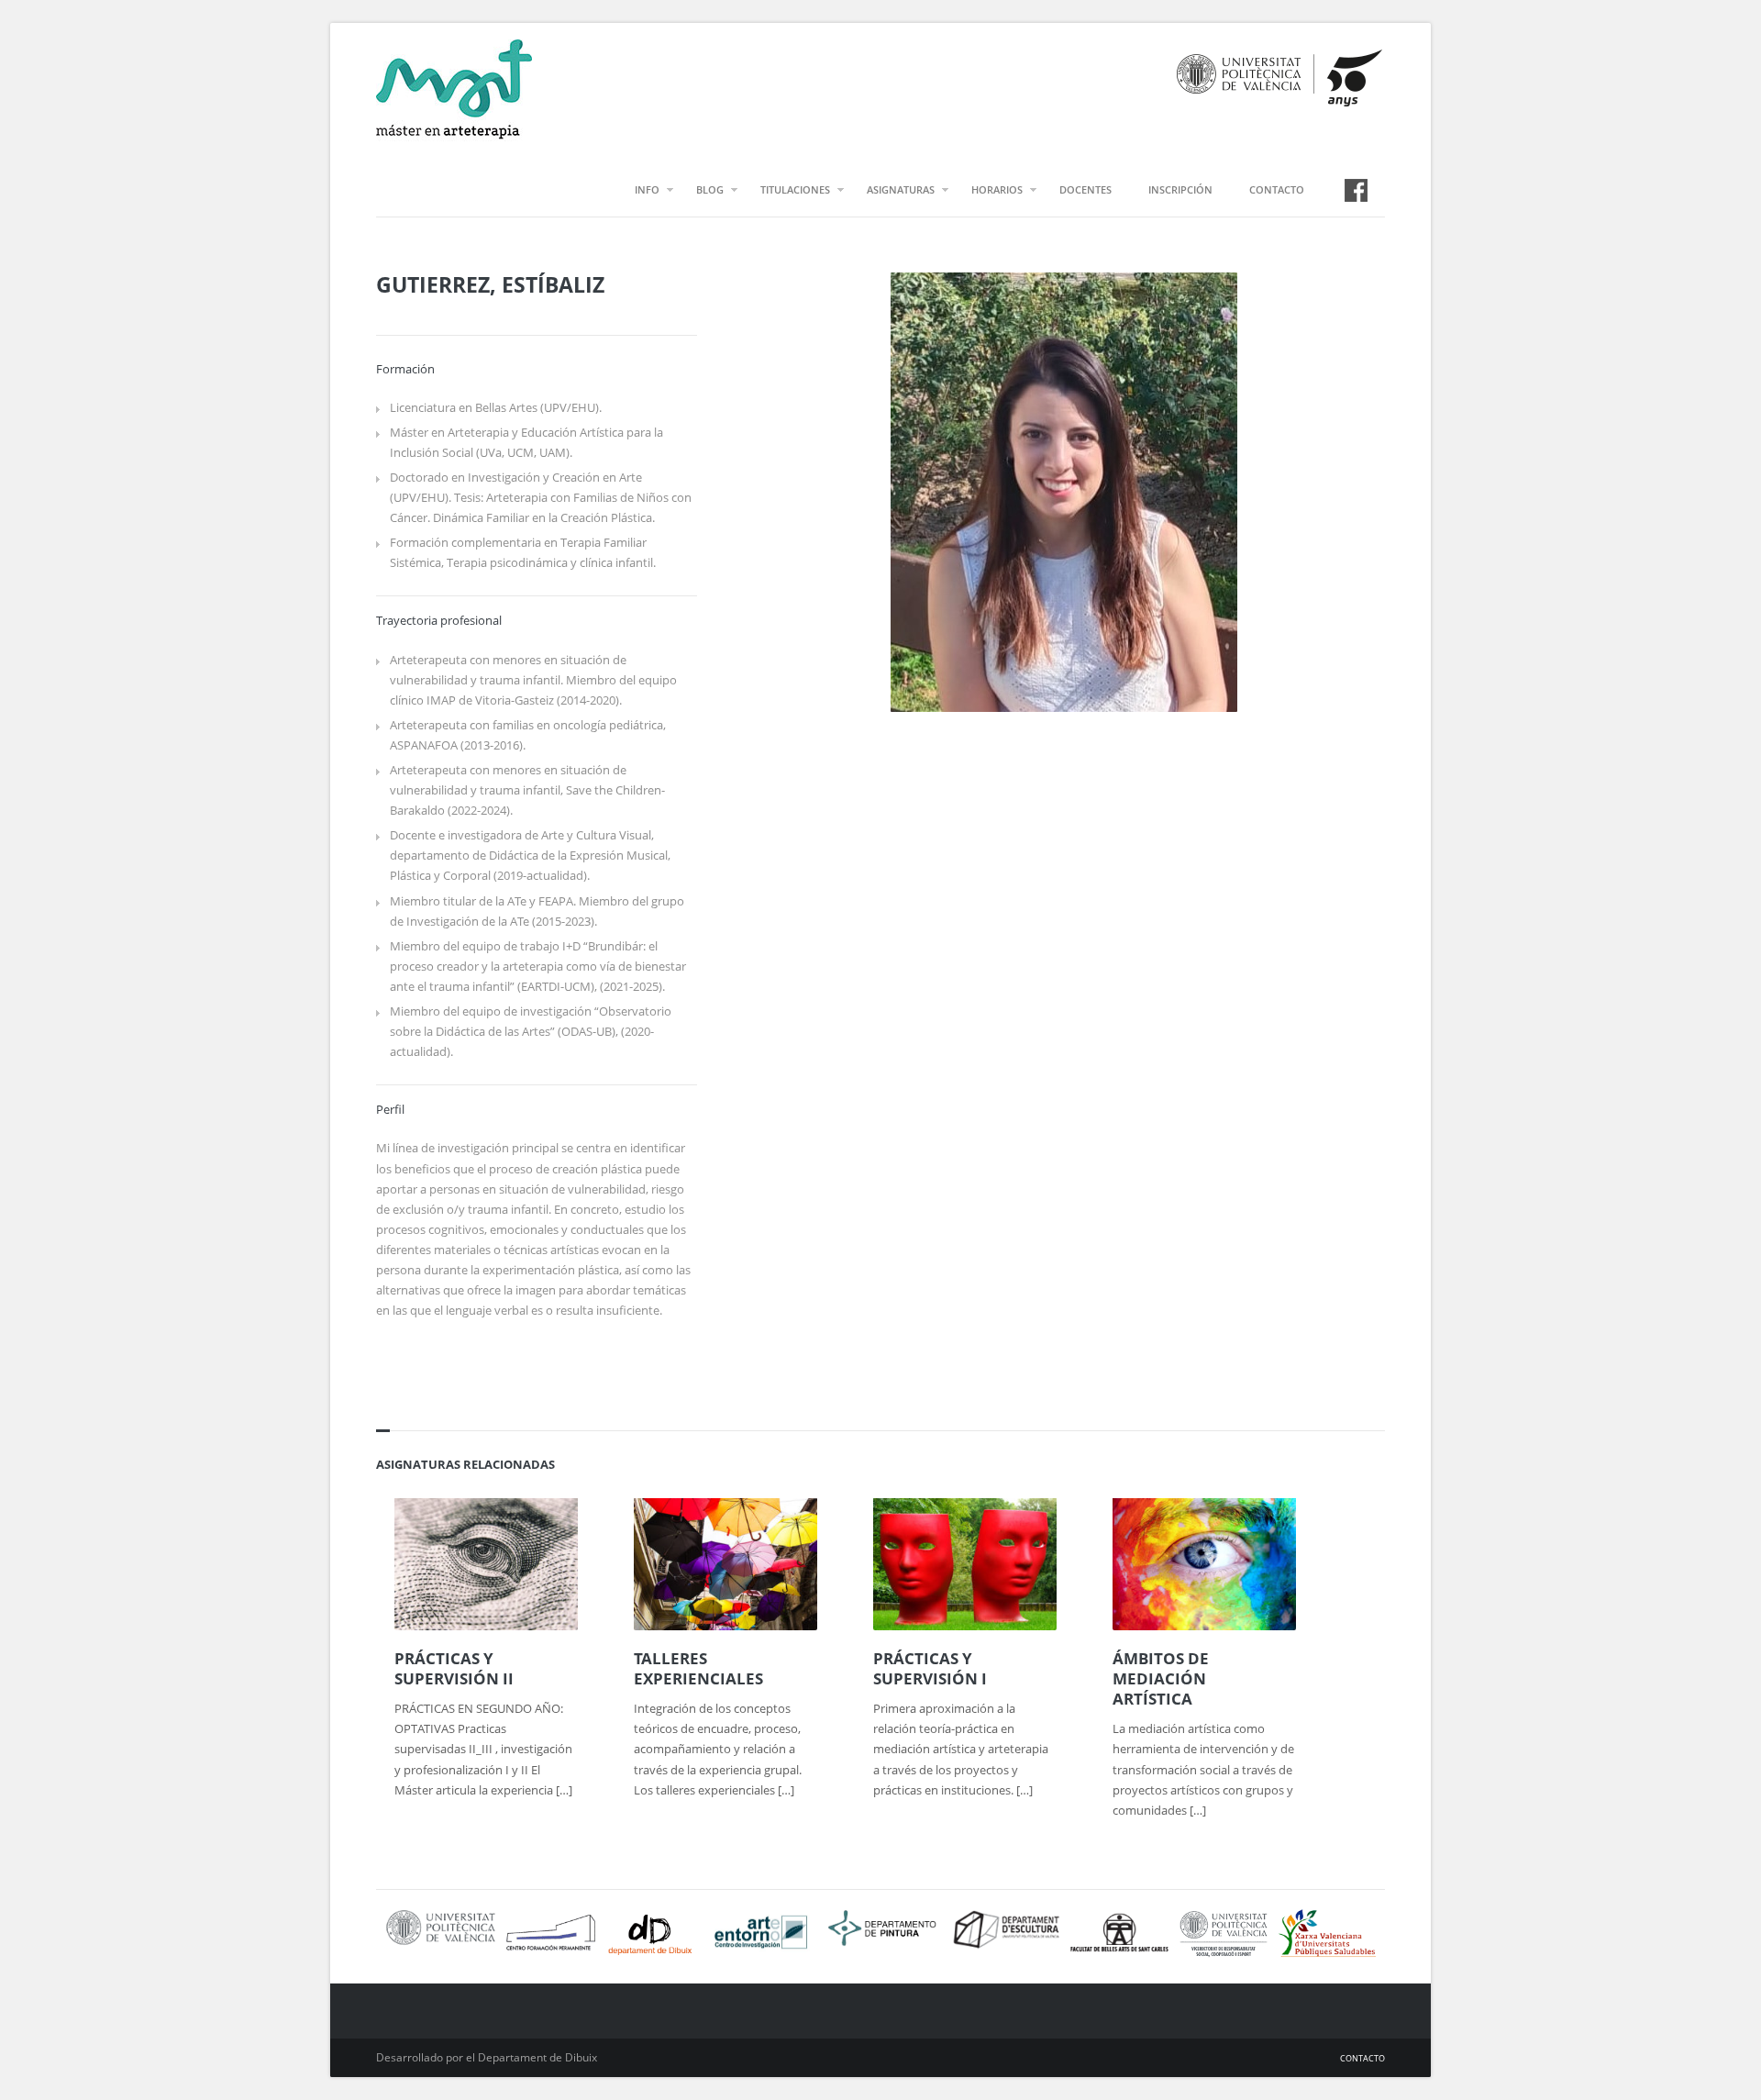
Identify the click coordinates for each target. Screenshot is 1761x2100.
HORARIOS (997, 189)
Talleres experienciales (698, 1669)
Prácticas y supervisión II (454, 1669)
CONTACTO (1277, 189)
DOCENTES (1085, 189)
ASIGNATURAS (901, 189)
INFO (647, 189)
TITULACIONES (795, 189)
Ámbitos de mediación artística (1161, 1679)
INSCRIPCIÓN (1180, 189)
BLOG (710, 189)
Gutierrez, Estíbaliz (490, 284)
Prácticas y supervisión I (930, 1669)
